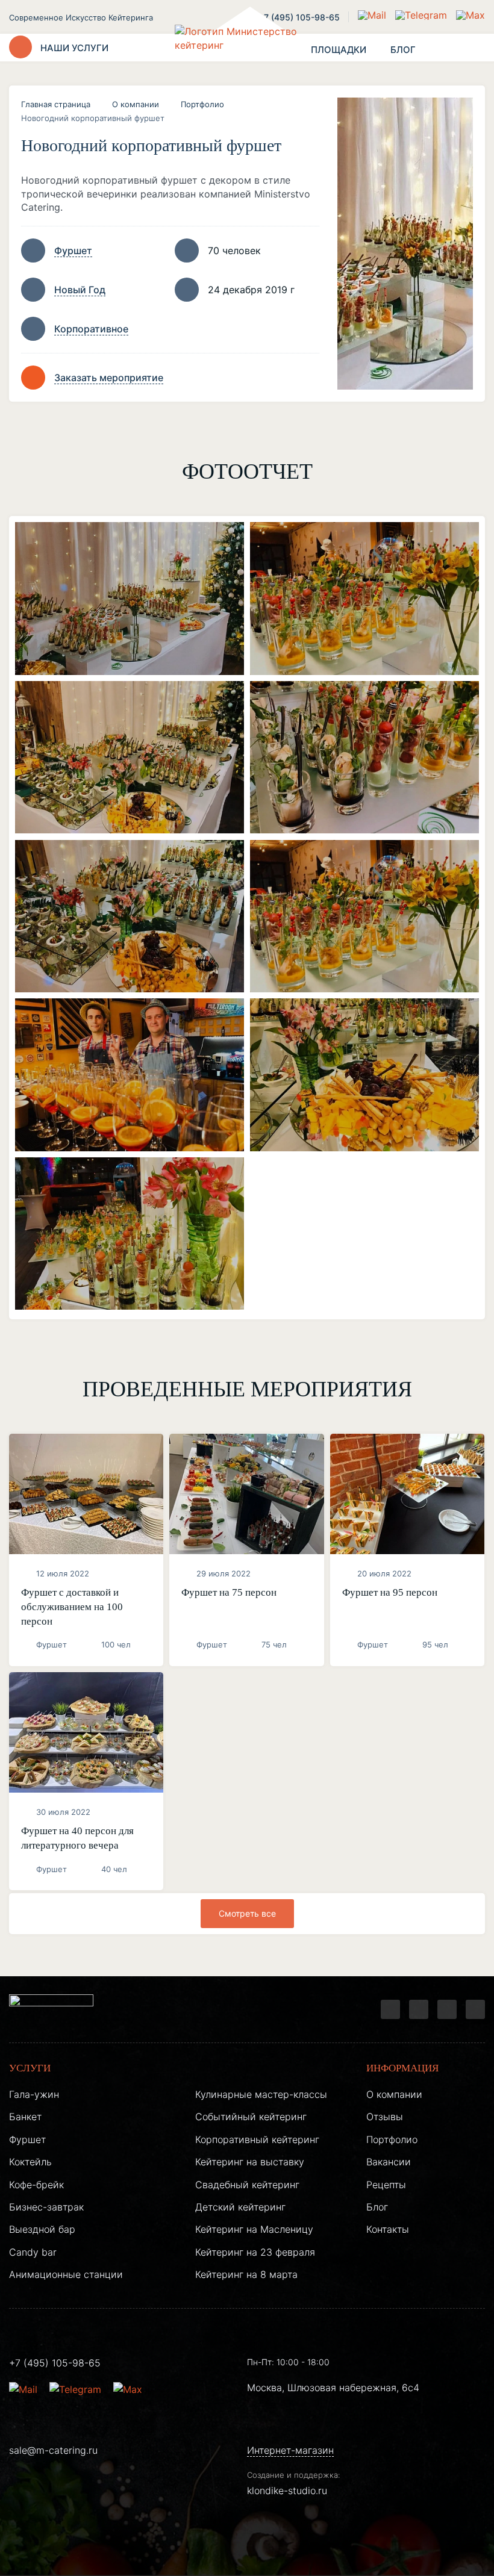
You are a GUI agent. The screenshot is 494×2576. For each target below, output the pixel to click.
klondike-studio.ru (287, 2490)
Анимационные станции (66, 2274)
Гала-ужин (34, 2094)
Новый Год (80, 290)
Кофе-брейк (36, 2185)
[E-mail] (374, 15)
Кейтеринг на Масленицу (254, 2229)
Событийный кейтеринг (251, 2117)
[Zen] (447, 2009)
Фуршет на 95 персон (390, 1592)
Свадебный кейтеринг (247, 2185)
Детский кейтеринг (240, 2207)
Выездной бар (42, 2229)
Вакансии (389, 2162)
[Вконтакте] (419, 2009)
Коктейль (30, 2162)
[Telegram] (390, 2009)
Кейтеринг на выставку (250, 2162)
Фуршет (73, 250)
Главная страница (56, 104)
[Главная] (247, 48)
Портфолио (202, 104)
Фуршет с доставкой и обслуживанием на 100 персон (72, 1607)
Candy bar (33, 2252)
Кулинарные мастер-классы (261, 2094)
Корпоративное (91, 329)
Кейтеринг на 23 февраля (255, 2252)
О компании (136, 104)
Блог (377, 2207)
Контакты (388, 2229)
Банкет (25, 2117)
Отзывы (385, 2117)
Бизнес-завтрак (46, 2207)
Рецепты (386, 2185)
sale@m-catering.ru (53, 2450)
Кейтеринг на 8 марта (246, 2274)
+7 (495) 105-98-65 (299, 17)
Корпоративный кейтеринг (257, 2139)
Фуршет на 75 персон (229, 1592)
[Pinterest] (475, 2009)
